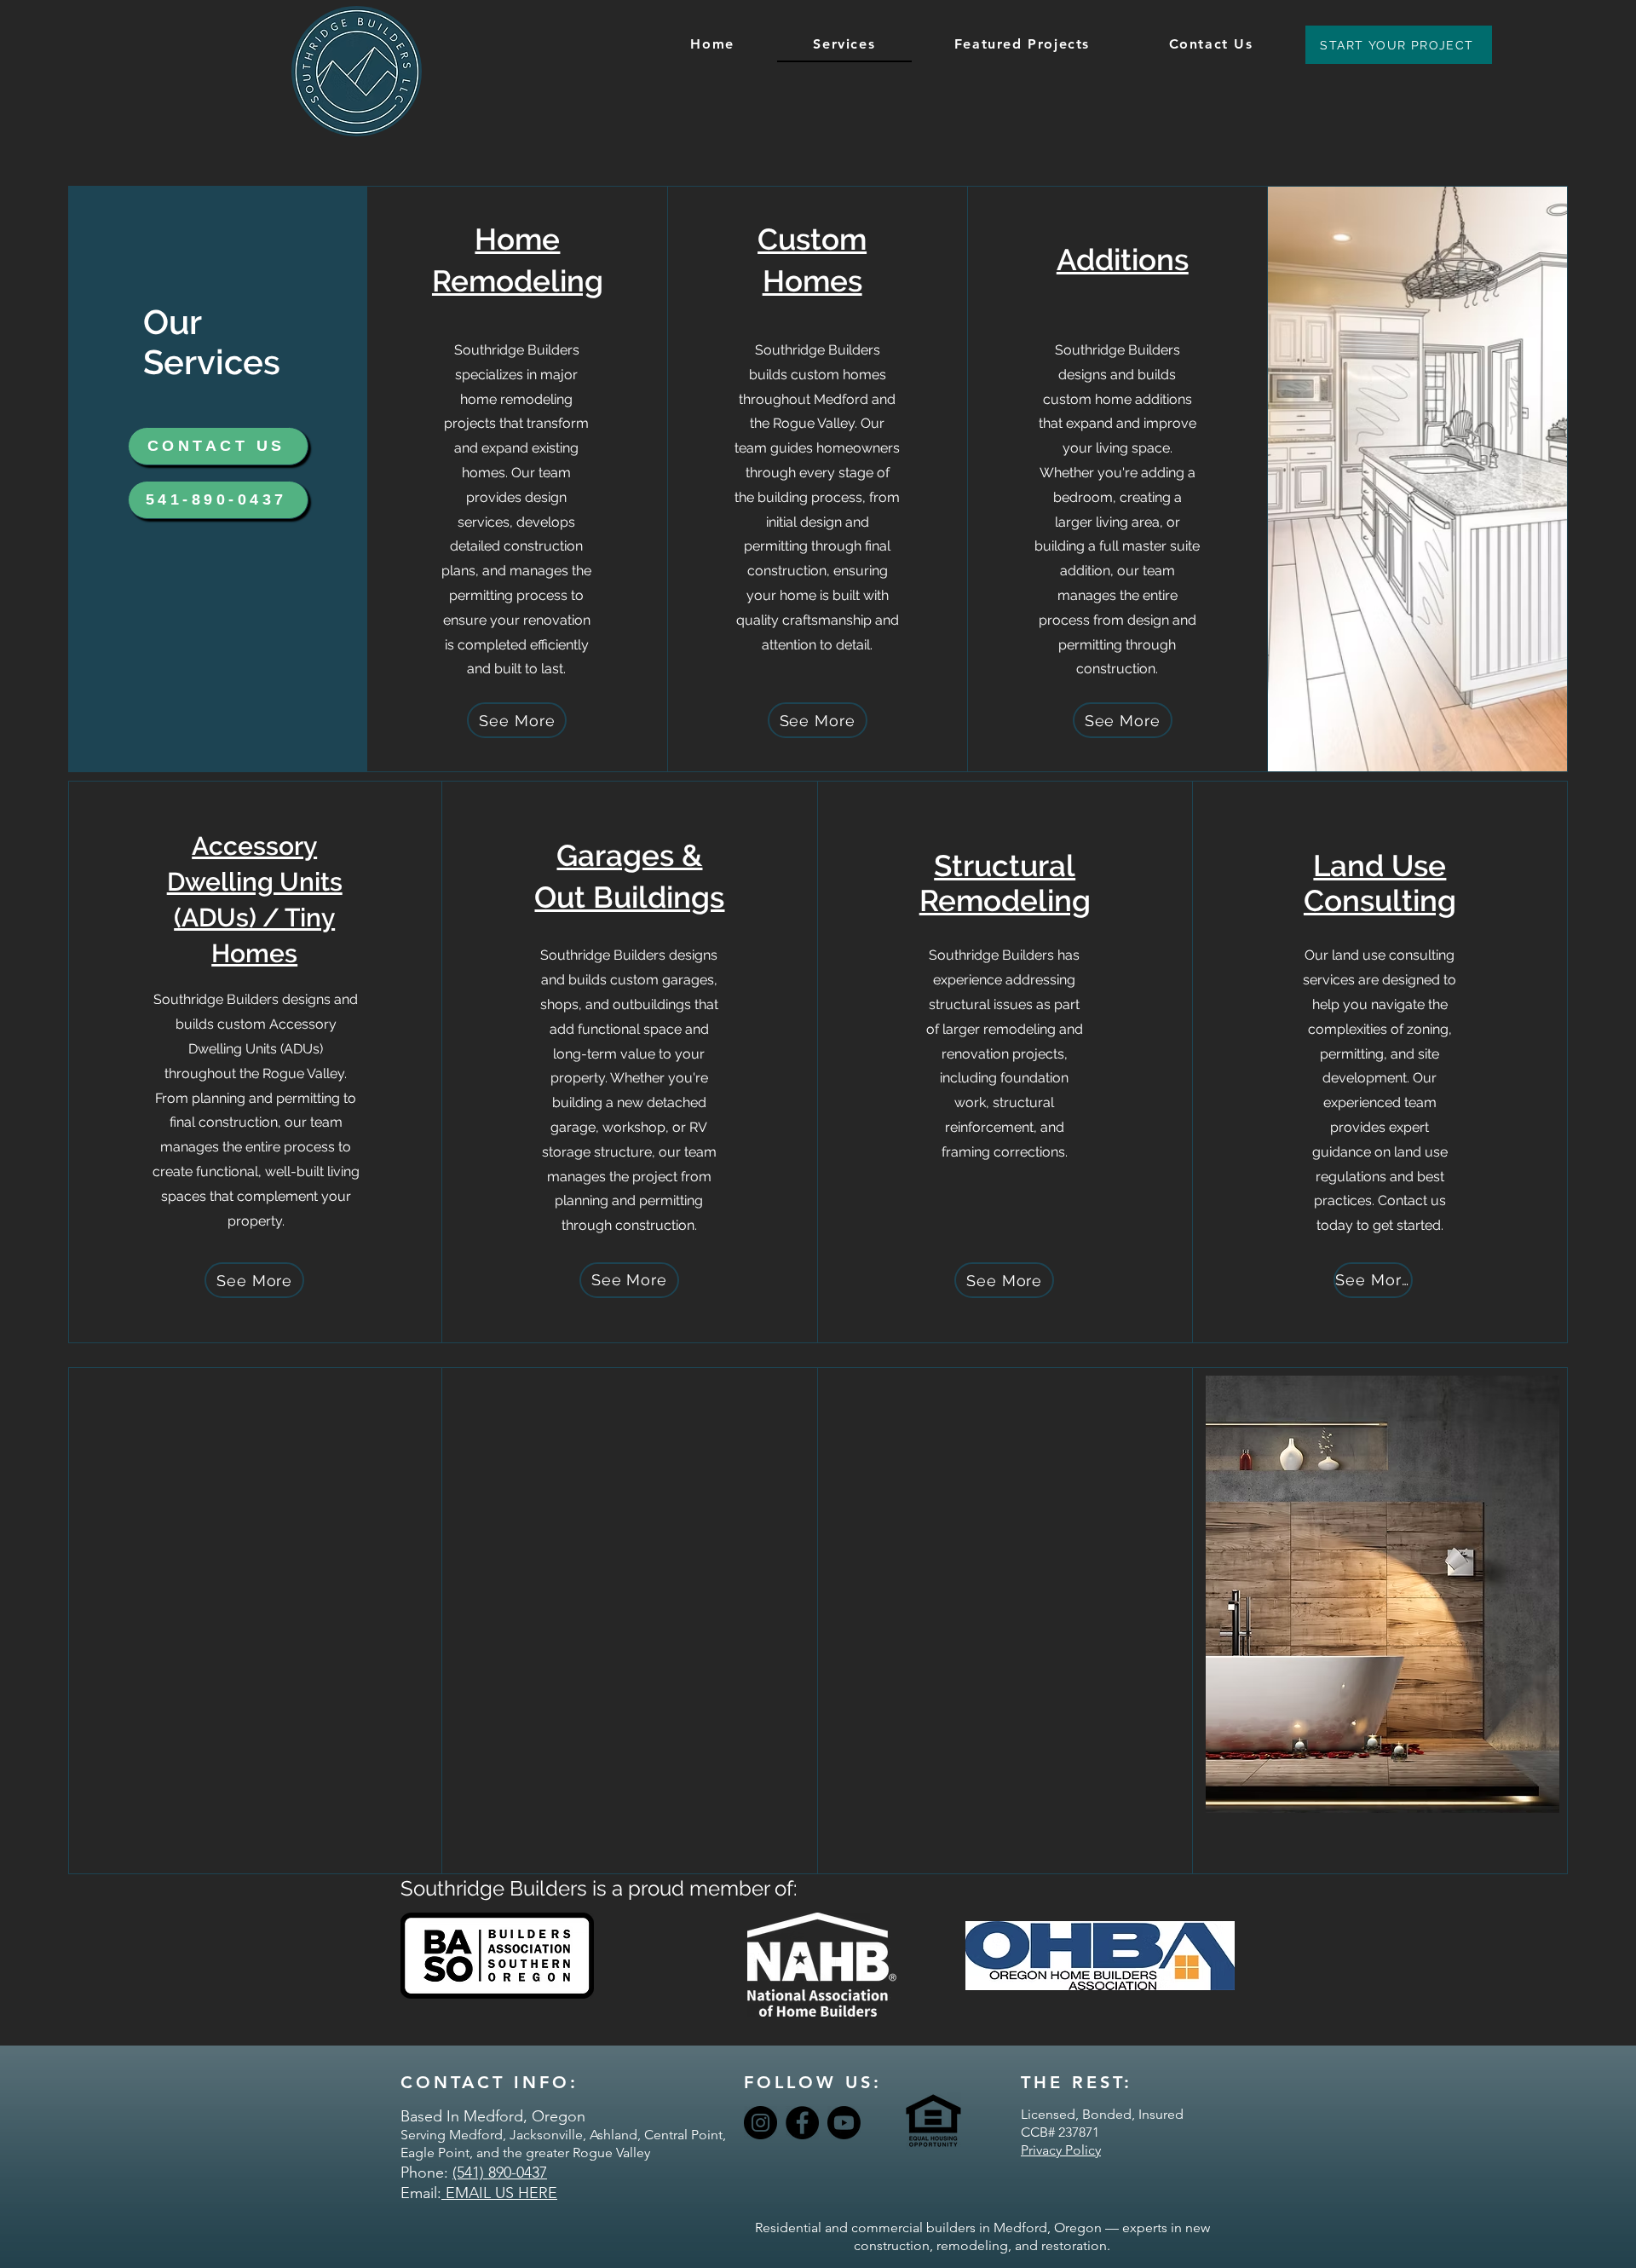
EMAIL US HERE (499, 2193)
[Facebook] (802, 2123)
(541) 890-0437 (500, 2173)
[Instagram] (760, 2123)
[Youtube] (844, 2123)
